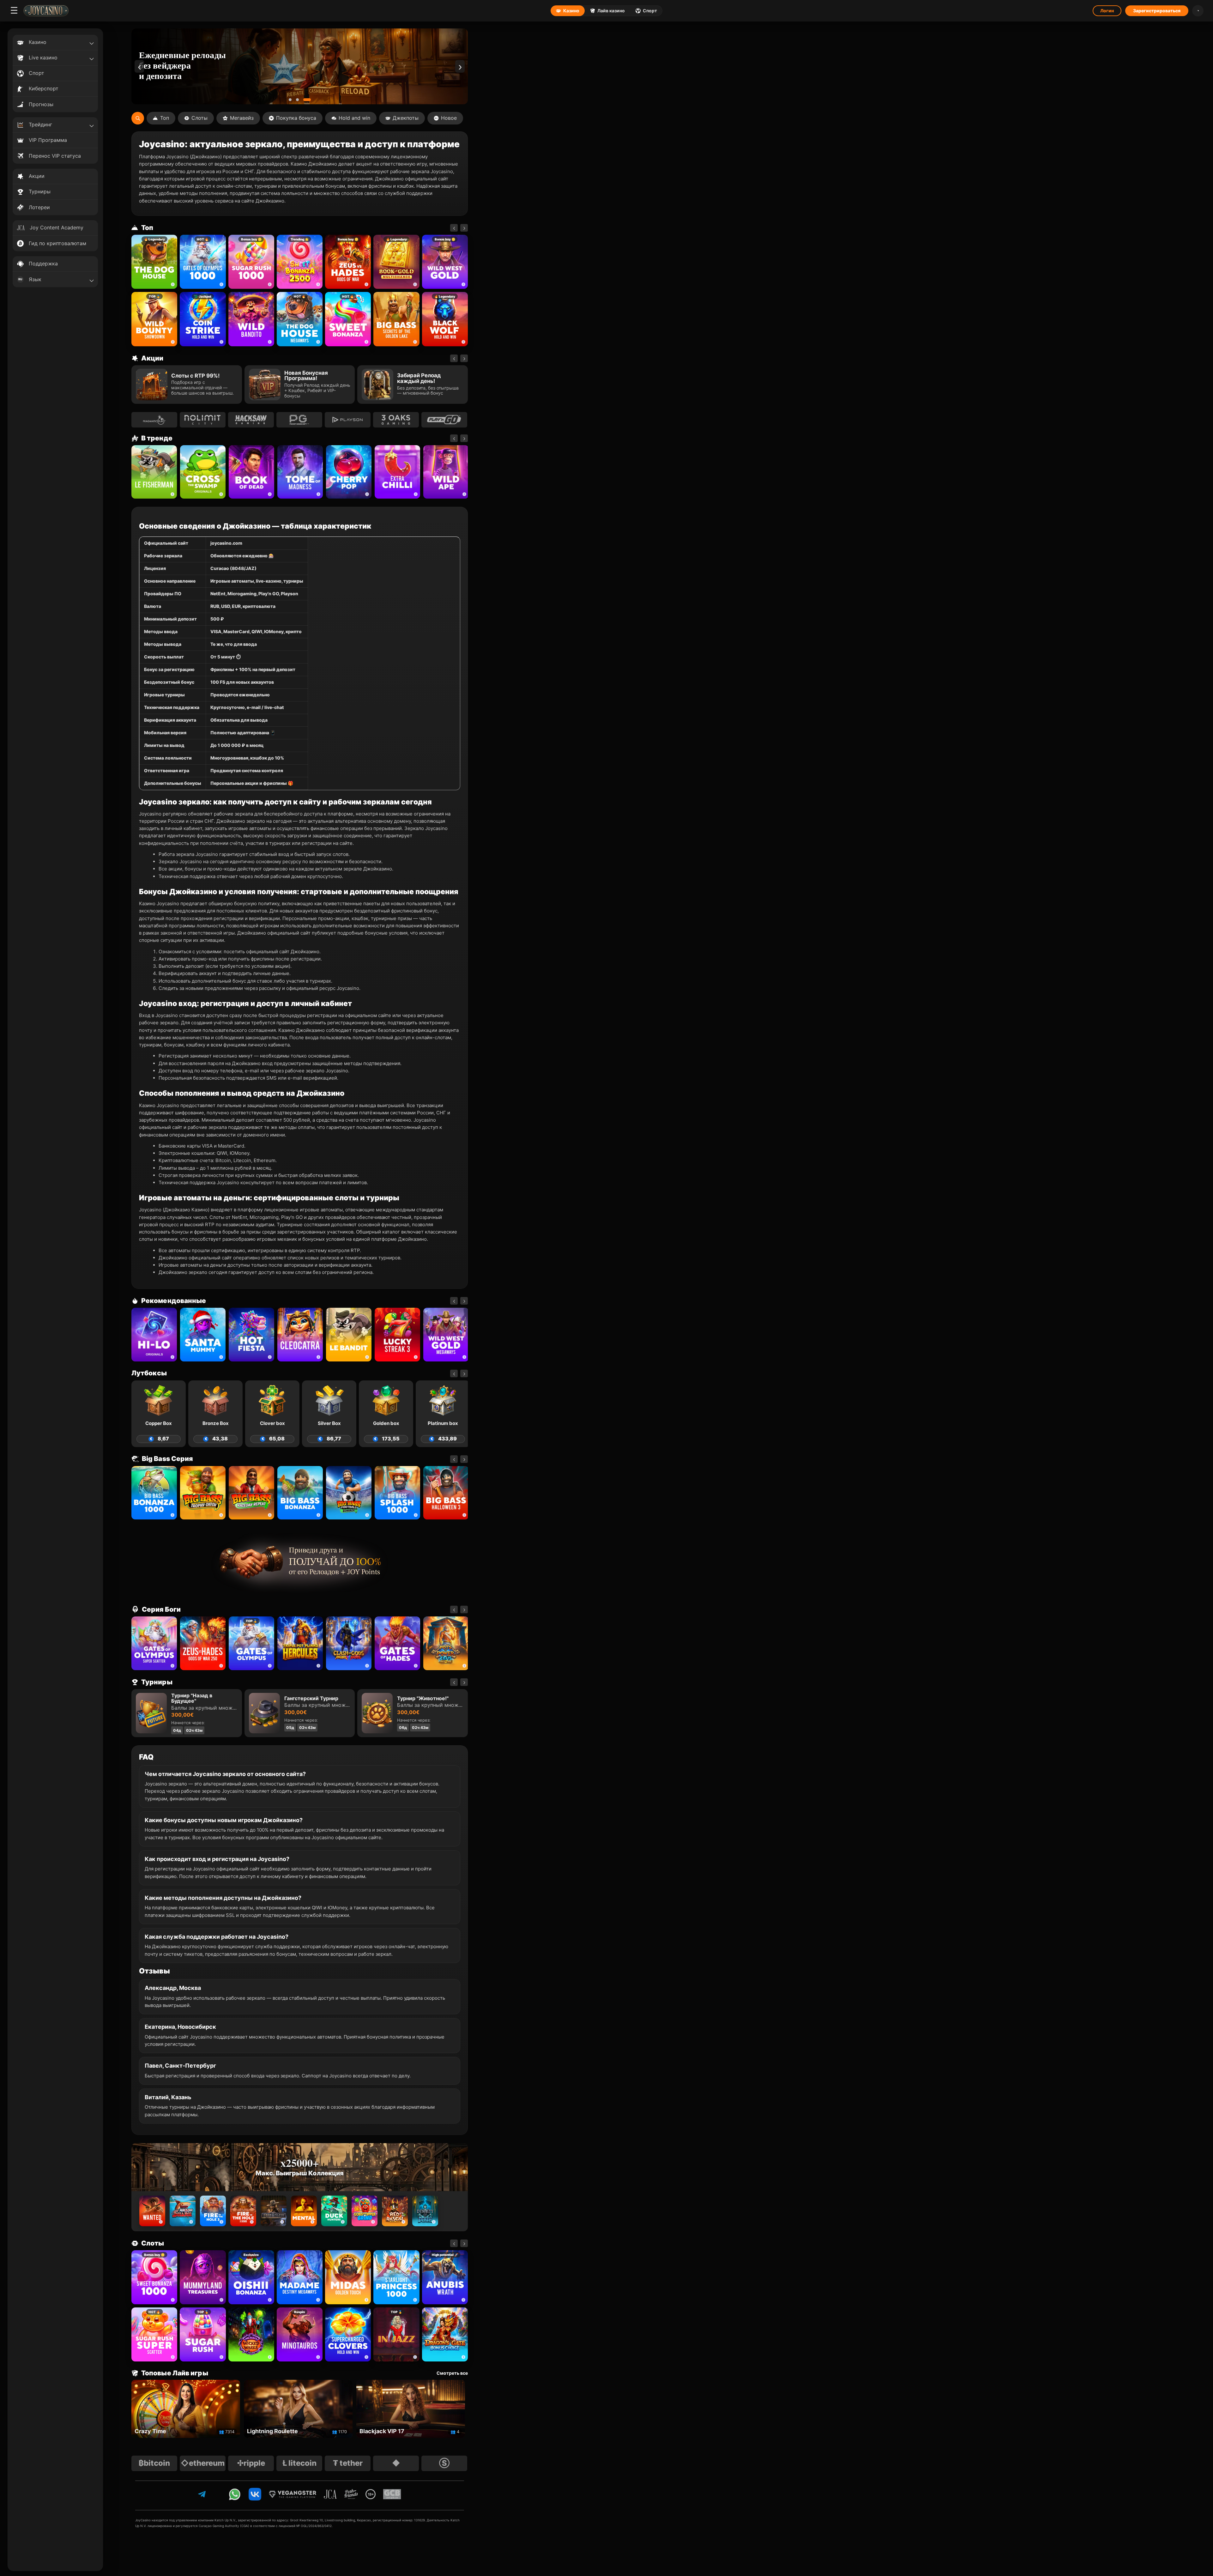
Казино (571, 11)
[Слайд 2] (300, 100)
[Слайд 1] (290, 100)
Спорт (650, 11)
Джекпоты (406, 118)
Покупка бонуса (296, 118)
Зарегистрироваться (1157, 11)
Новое (449, 118)
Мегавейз (242, 118)
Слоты (199, 118)
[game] (251, 319)
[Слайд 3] (309, 100)
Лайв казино (611, 11)
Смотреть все (452, 2373)
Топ (165, 118)
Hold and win (354, 118)
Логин (1107, 11)
